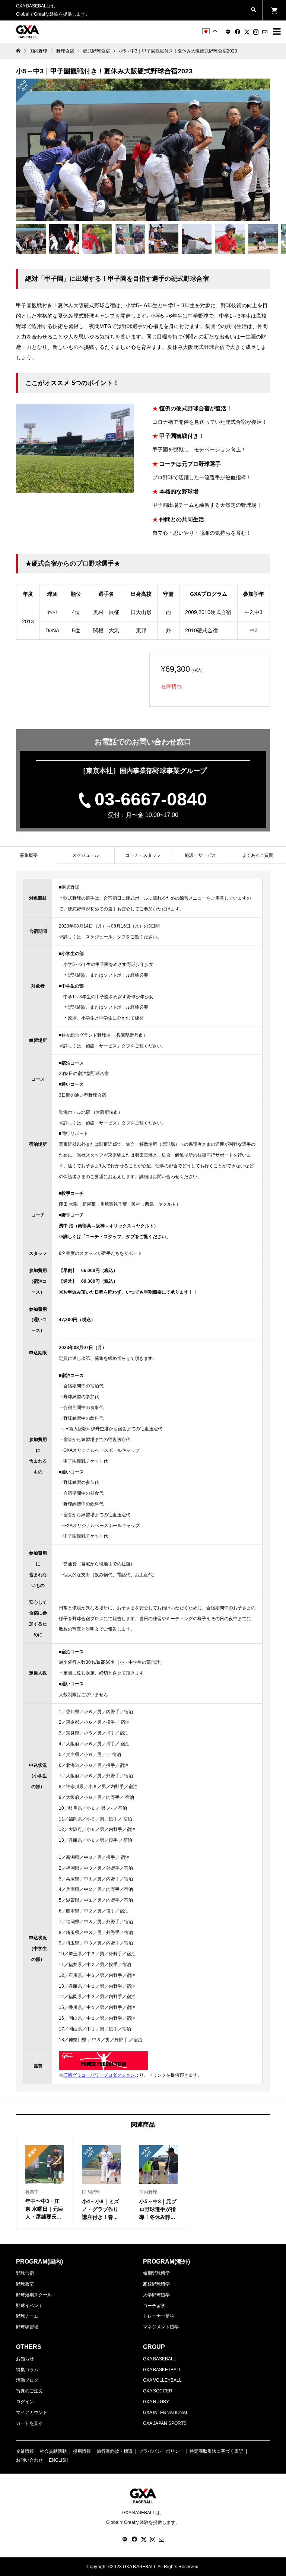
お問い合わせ (29, 2460)
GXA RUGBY (156, 2402)
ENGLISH (59, 2460)
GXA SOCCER (158, 2391)
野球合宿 (25, 2273)
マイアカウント (32, 2413)
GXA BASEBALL (160, 2359)
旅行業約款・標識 (115, 2451)
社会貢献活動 (53, 2451)
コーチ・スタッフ (143, 855)
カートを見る (29, 2423)
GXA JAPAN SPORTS (165, 2423)
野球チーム (27, 2316)
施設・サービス (200, 855)
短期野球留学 (156, 2273)
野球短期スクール (34, 2295)
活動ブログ (27, 2380)
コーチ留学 (154, 2306)
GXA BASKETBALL (162, 2370)
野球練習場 (27, 2327)
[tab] (28, 855)
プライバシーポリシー (161, 2451)
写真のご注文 (29, 2391)
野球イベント (29, 2306)
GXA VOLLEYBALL (162, 2380)
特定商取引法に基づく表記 (216, 2451)
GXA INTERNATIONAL (166, 2413)
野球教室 (25, 2284)
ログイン (25, 2402)
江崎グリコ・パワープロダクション (99, 2075)
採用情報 (82, 2451)
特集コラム (27, 2370)
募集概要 (29, 855)
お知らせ (25, 2359)
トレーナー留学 (159, 2316)
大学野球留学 (156, 2295)
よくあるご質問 (258, 855)
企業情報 (25, 2451)
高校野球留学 (156, 2284)
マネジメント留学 (161, 2327)
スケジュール (86, 855)
